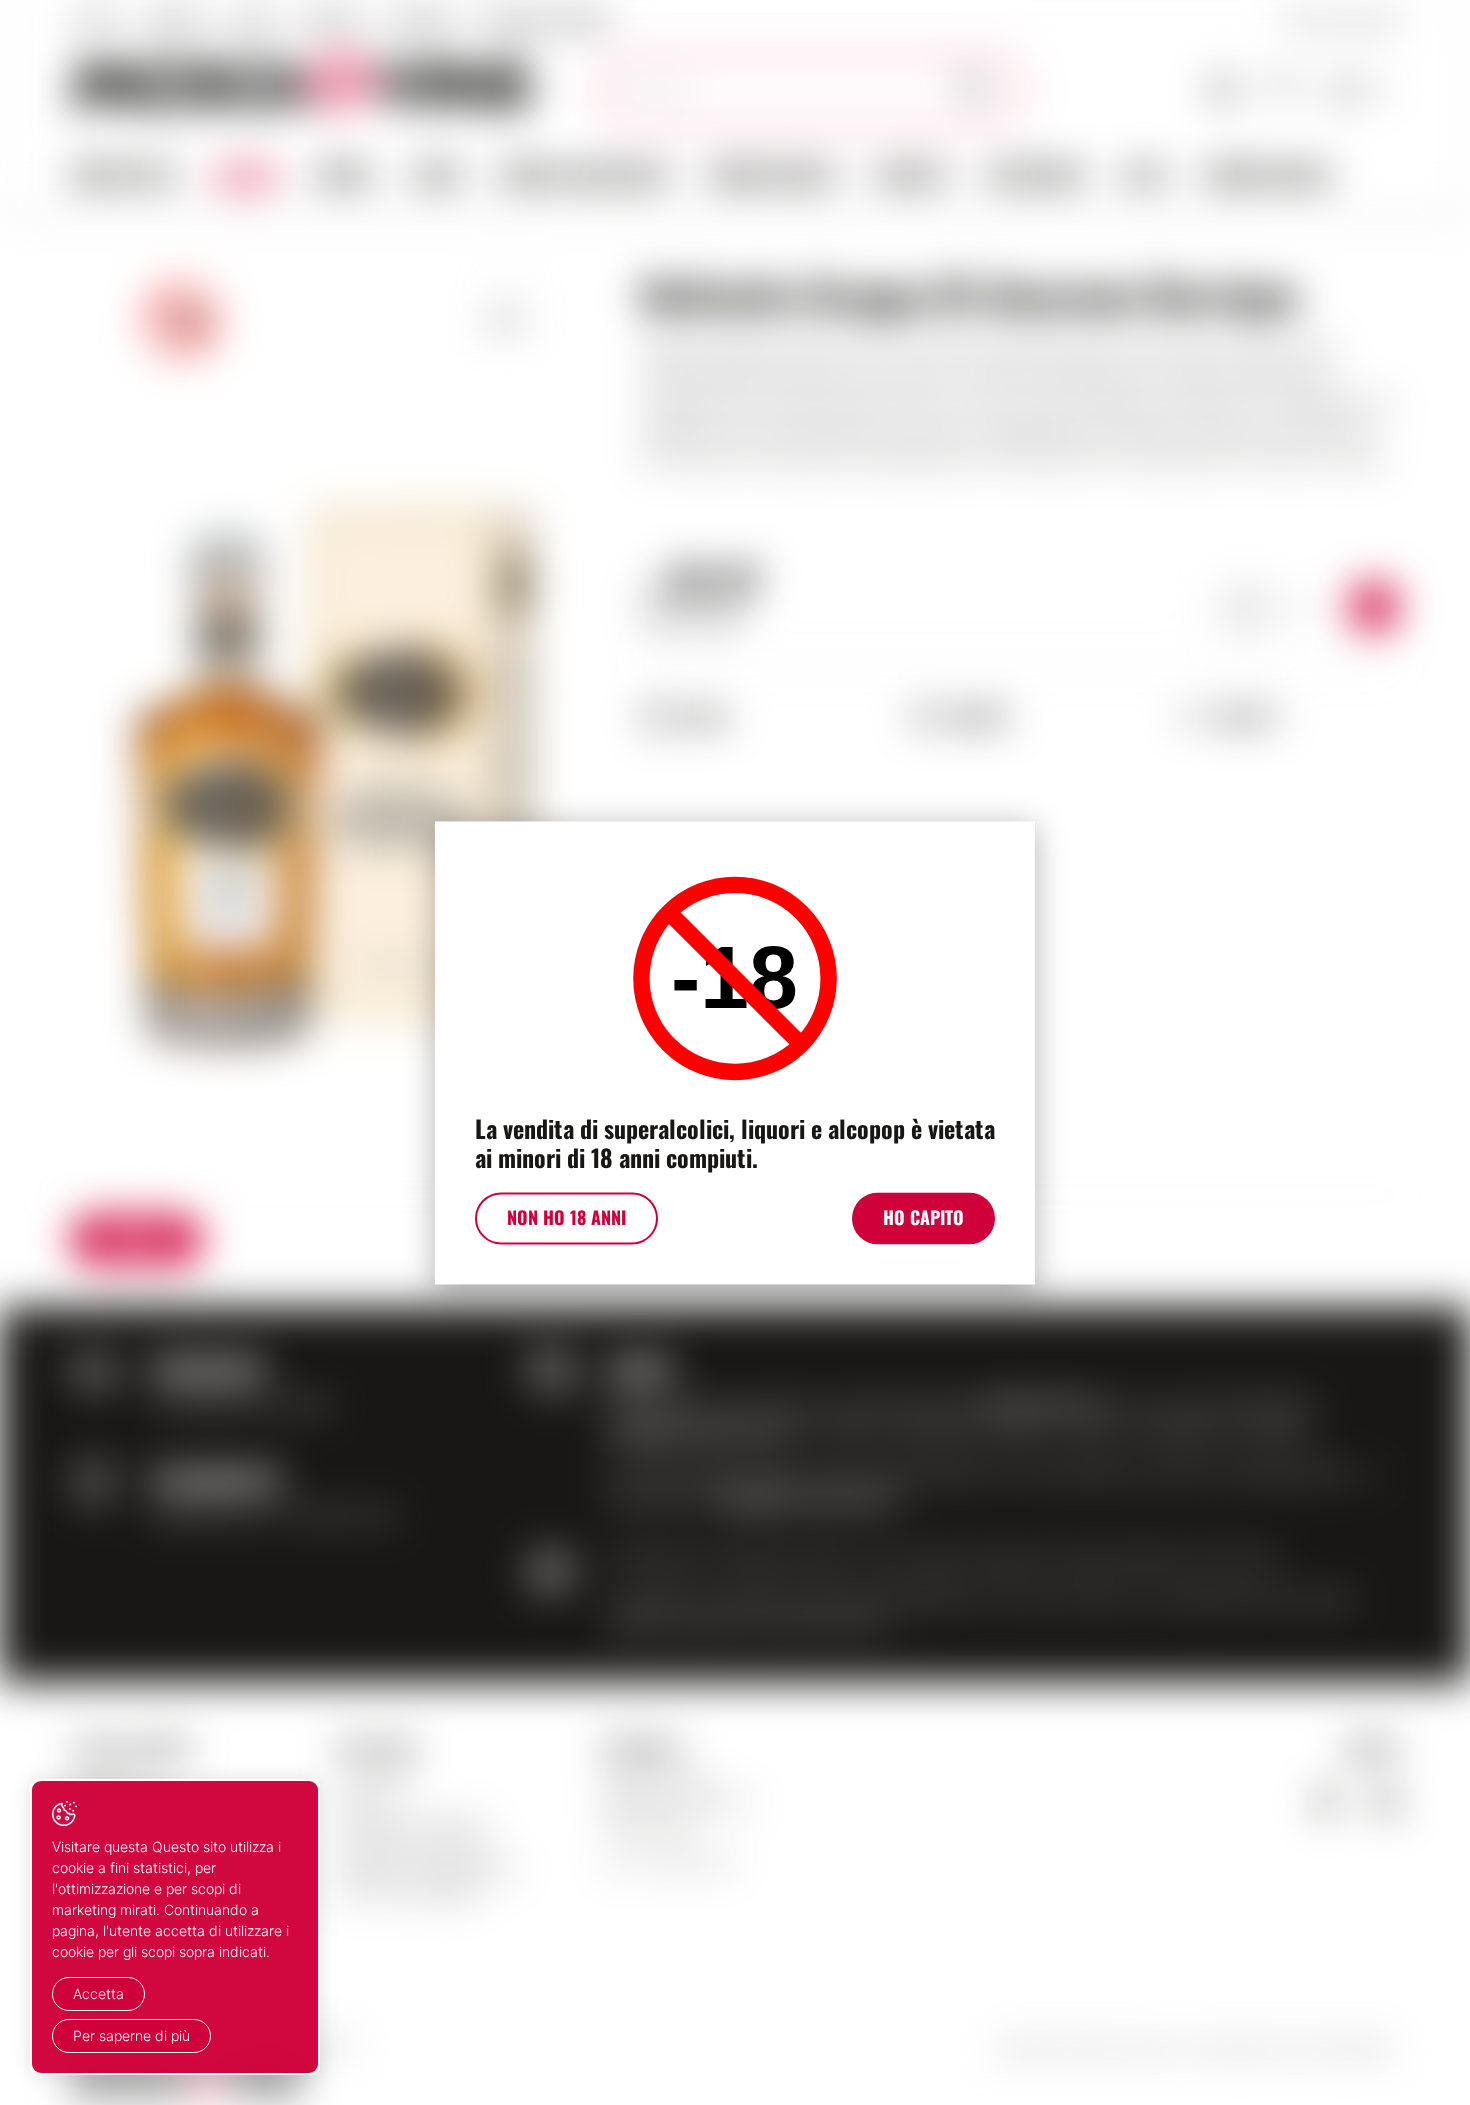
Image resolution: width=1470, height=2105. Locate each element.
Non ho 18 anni (566, 1217)
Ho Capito (923, 1217)
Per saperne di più (131, 2035)
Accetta (98, 1993)
